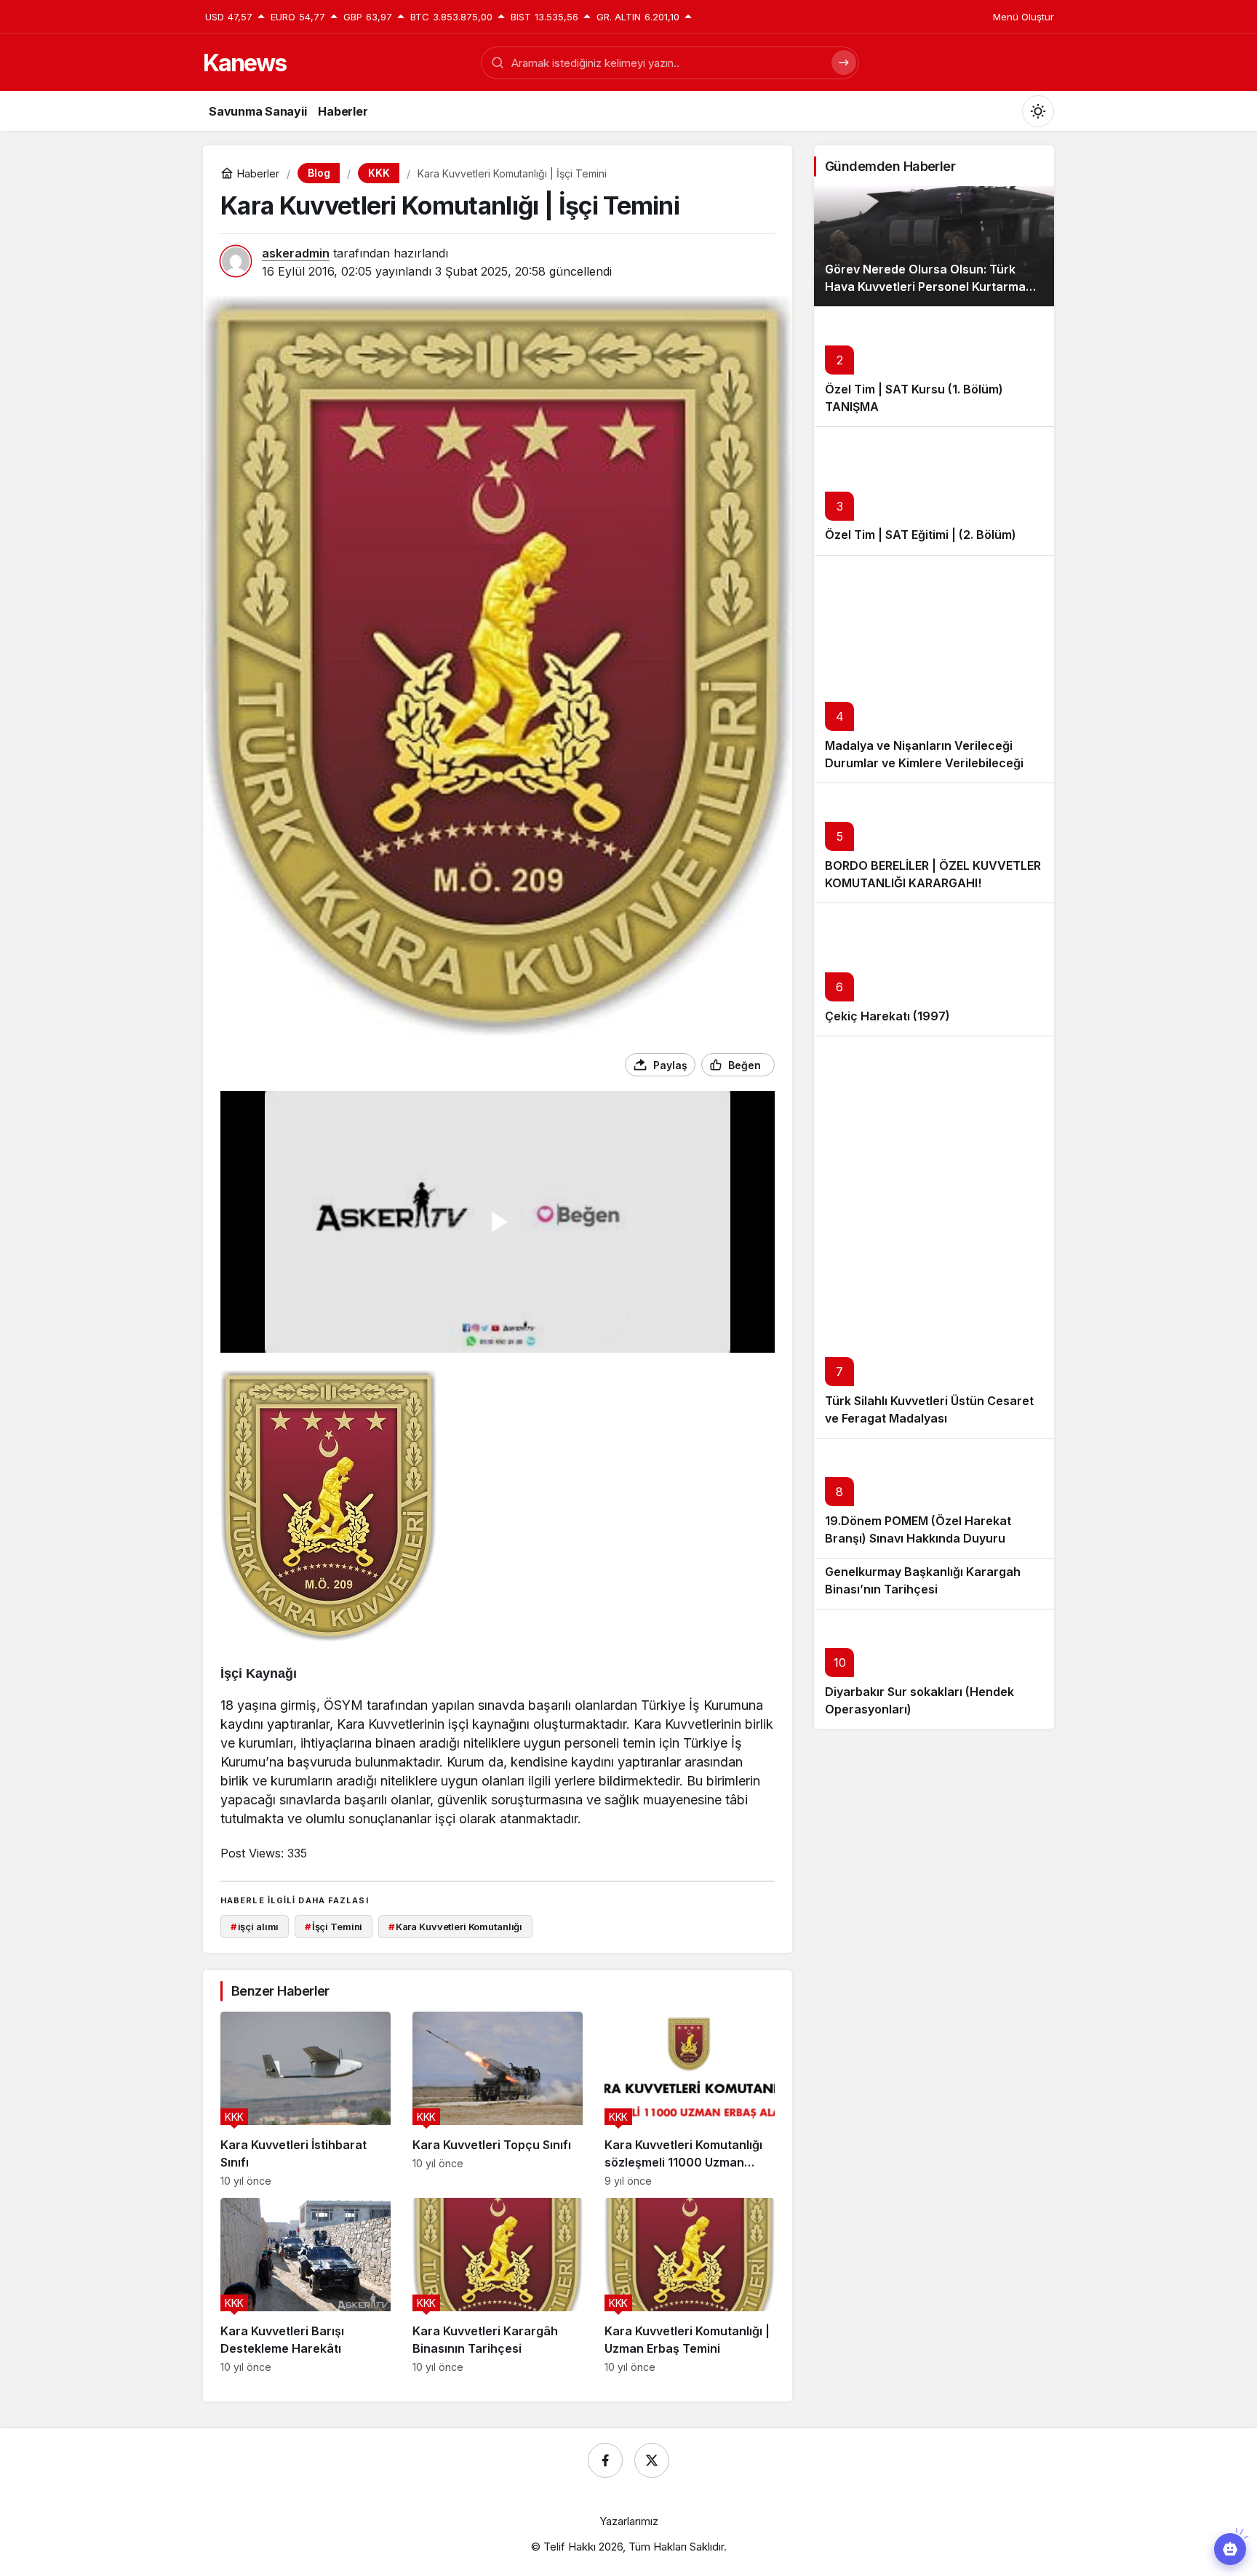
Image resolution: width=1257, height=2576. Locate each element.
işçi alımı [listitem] (255, 1927)
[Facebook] (605, 2460)
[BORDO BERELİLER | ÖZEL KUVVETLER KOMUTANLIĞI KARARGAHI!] (934, 843)
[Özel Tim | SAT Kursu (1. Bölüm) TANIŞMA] (934, 366)
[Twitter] (652, 2460)
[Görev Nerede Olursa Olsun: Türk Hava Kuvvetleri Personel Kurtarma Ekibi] (934, 246)
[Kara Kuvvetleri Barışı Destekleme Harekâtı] (306, 2285)
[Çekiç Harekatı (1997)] (934, 969)
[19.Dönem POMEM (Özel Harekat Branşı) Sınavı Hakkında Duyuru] (934, 1498)
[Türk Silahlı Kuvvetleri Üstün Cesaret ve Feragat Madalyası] (934, 1237)
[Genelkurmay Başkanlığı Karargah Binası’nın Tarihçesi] (934, 1583)
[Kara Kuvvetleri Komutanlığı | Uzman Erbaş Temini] (690, 2285)
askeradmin (296, 253)
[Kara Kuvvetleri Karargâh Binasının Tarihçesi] (498, 2285)
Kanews (244, 63)
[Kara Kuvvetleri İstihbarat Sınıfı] (306, 2099)
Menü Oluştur (1023, 17)
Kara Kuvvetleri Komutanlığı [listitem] (455, 1927)
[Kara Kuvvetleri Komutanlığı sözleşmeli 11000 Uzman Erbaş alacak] (690, 2099)
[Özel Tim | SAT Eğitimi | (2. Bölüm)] (934, 491)
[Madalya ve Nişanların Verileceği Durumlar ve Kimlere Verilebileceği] (934, 669)
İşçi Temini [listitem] (334, 1927)
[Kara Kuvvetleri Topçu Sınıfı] (498, 2099)
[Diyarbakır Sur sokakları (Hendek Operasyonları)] (934, 1669)
